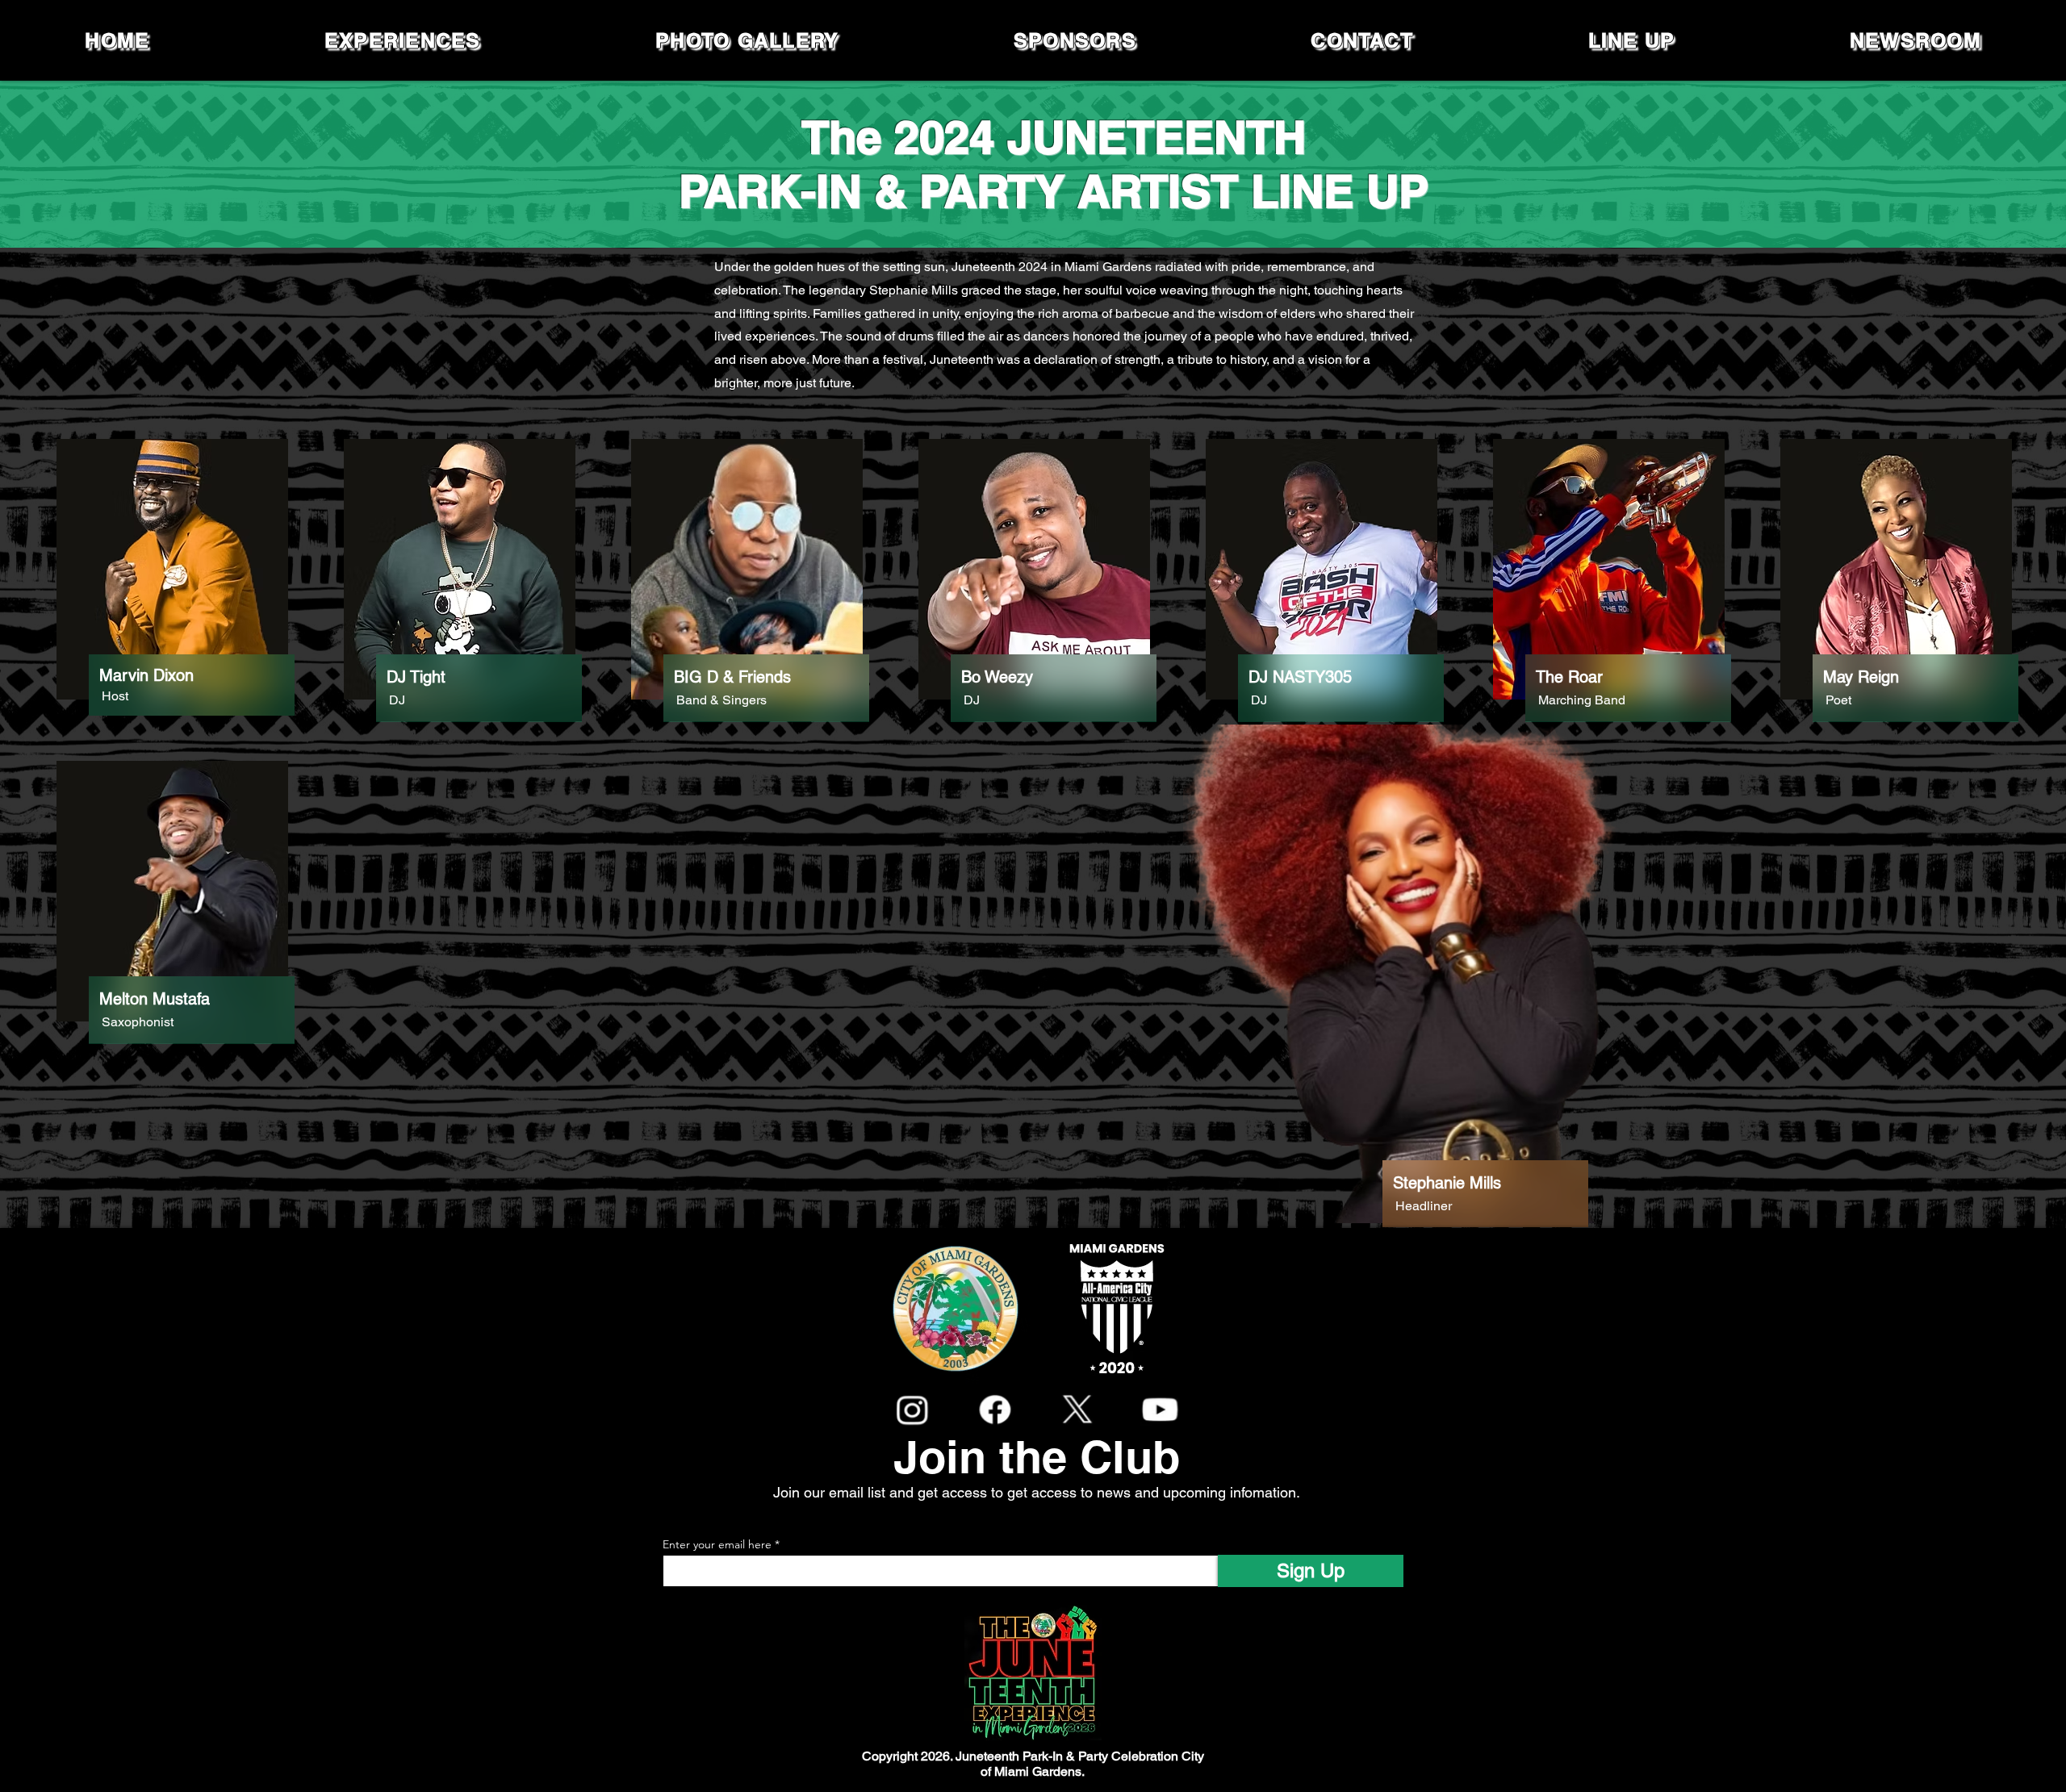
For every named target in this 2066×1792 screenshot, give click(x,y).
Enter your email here (717, 1544)
